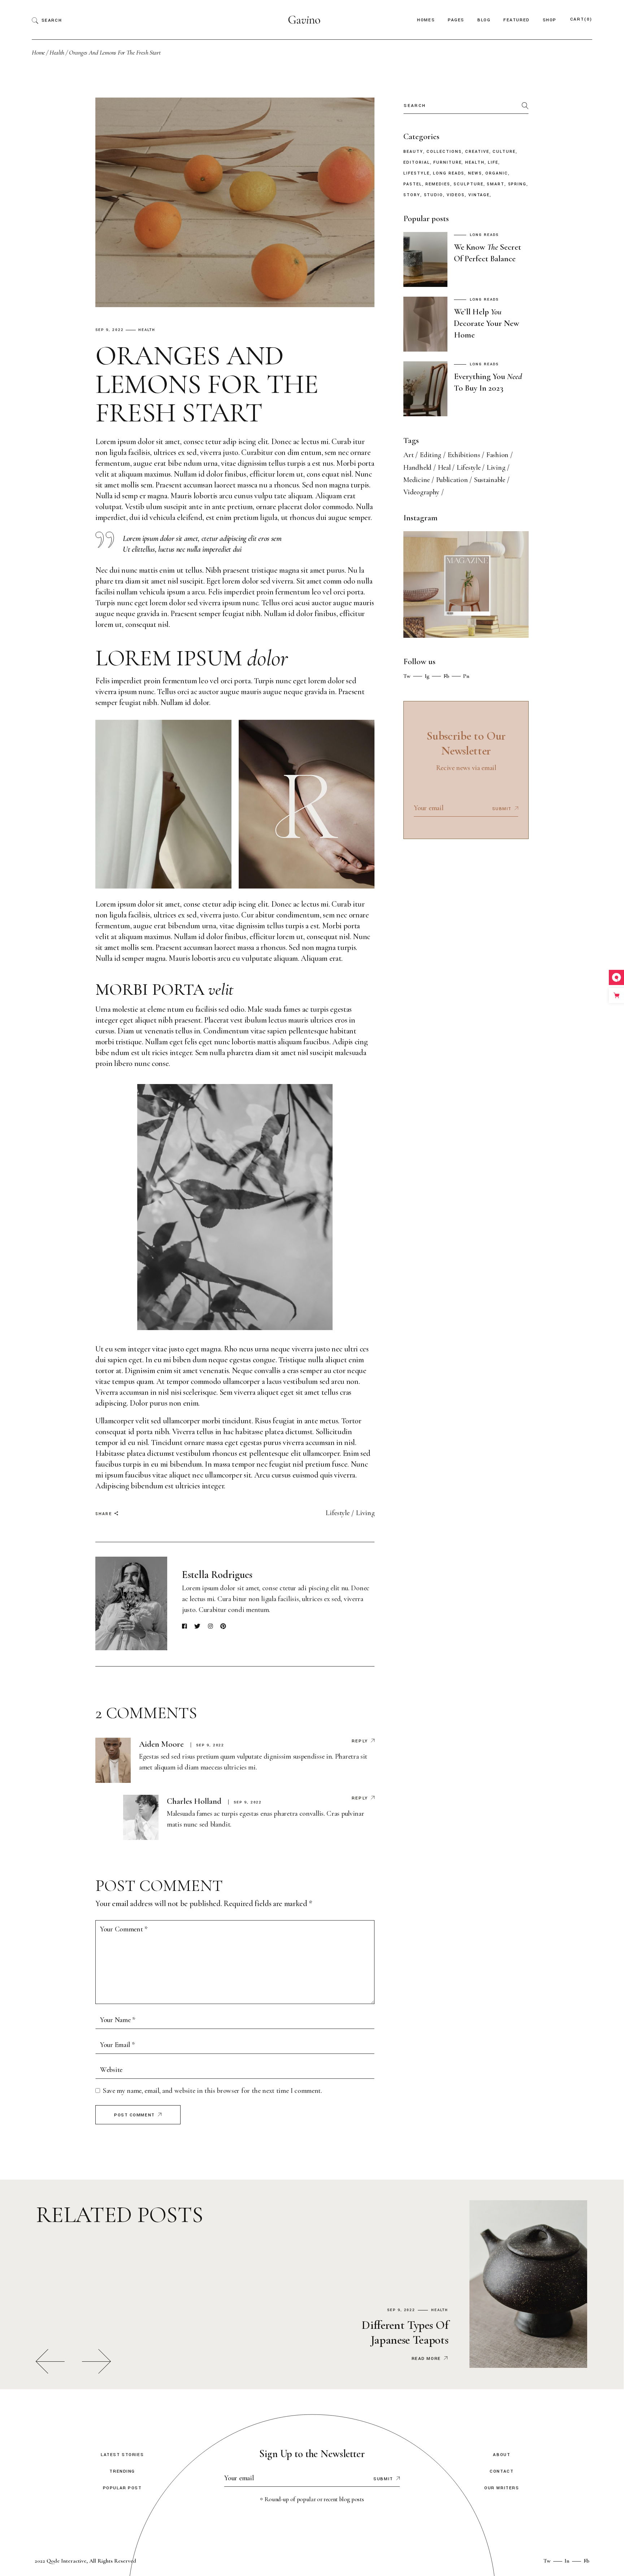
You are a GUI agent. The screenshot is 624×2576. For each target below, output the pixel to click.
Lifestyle (337, 1513)
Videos (456, 195)
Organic (497, 173)
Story (412, 195)
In (567, 2561)
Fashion (497, 455)
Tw (407, 676)
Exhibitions (464, 455)
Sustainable (490, 480)
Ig (427, 676)
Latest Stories (122, 2455)
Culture (504, 152)
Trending (122, 2471)
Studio (434, 195)
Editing (431, 455)
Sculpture (468, 184)
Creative (477, 152)
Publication (452, 480)
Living (365, 1513)
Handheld (417, 468)
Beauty (413, 152)
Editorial (417, 163)
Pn (466, 676)
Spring (517, 184)
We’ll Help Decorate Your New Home (487, 323)
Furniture (447, 163)
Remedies (438, 184)
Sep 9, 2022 (110, 330)
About (502, 2455)
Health (57, 52)
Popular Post (122, 2488)
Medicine (417, 480)
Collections (444, 152)
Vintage (479, 195)
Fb (446, 676)
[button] (50, 2361)
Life (493, 163)
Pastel (413, 184)
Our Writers (502, 2488)
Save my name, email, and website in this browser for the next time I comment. (213, 2091)
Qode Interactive (66, 2561)
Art (408, 455)
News (475, 173)
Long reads (449, 173)
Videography (421, 492)
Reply (360, 1741)
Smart (496, 184)
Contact (502, 2471)
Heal (444, 468)
